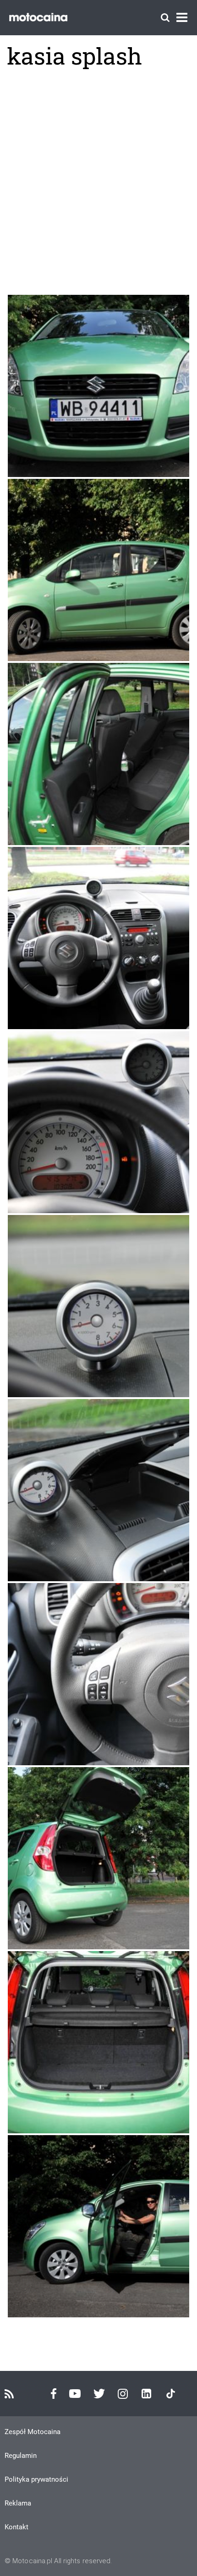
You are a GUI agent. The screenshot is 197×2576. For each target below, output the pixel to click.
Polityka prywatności (36, 2479)
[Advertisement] (98, 182)
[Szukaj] (165, 18)
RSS (9, 2394)
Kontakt (16, 2527)
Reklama (18, 2503)
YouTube (75, 2394)
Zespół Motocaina (33, 2432)
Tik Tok (171, 2394)
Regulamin (21, 2456)
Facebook (54, 2394)
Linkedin (146, 2394)
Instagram (123, 2394)
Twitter (99, 2394)
